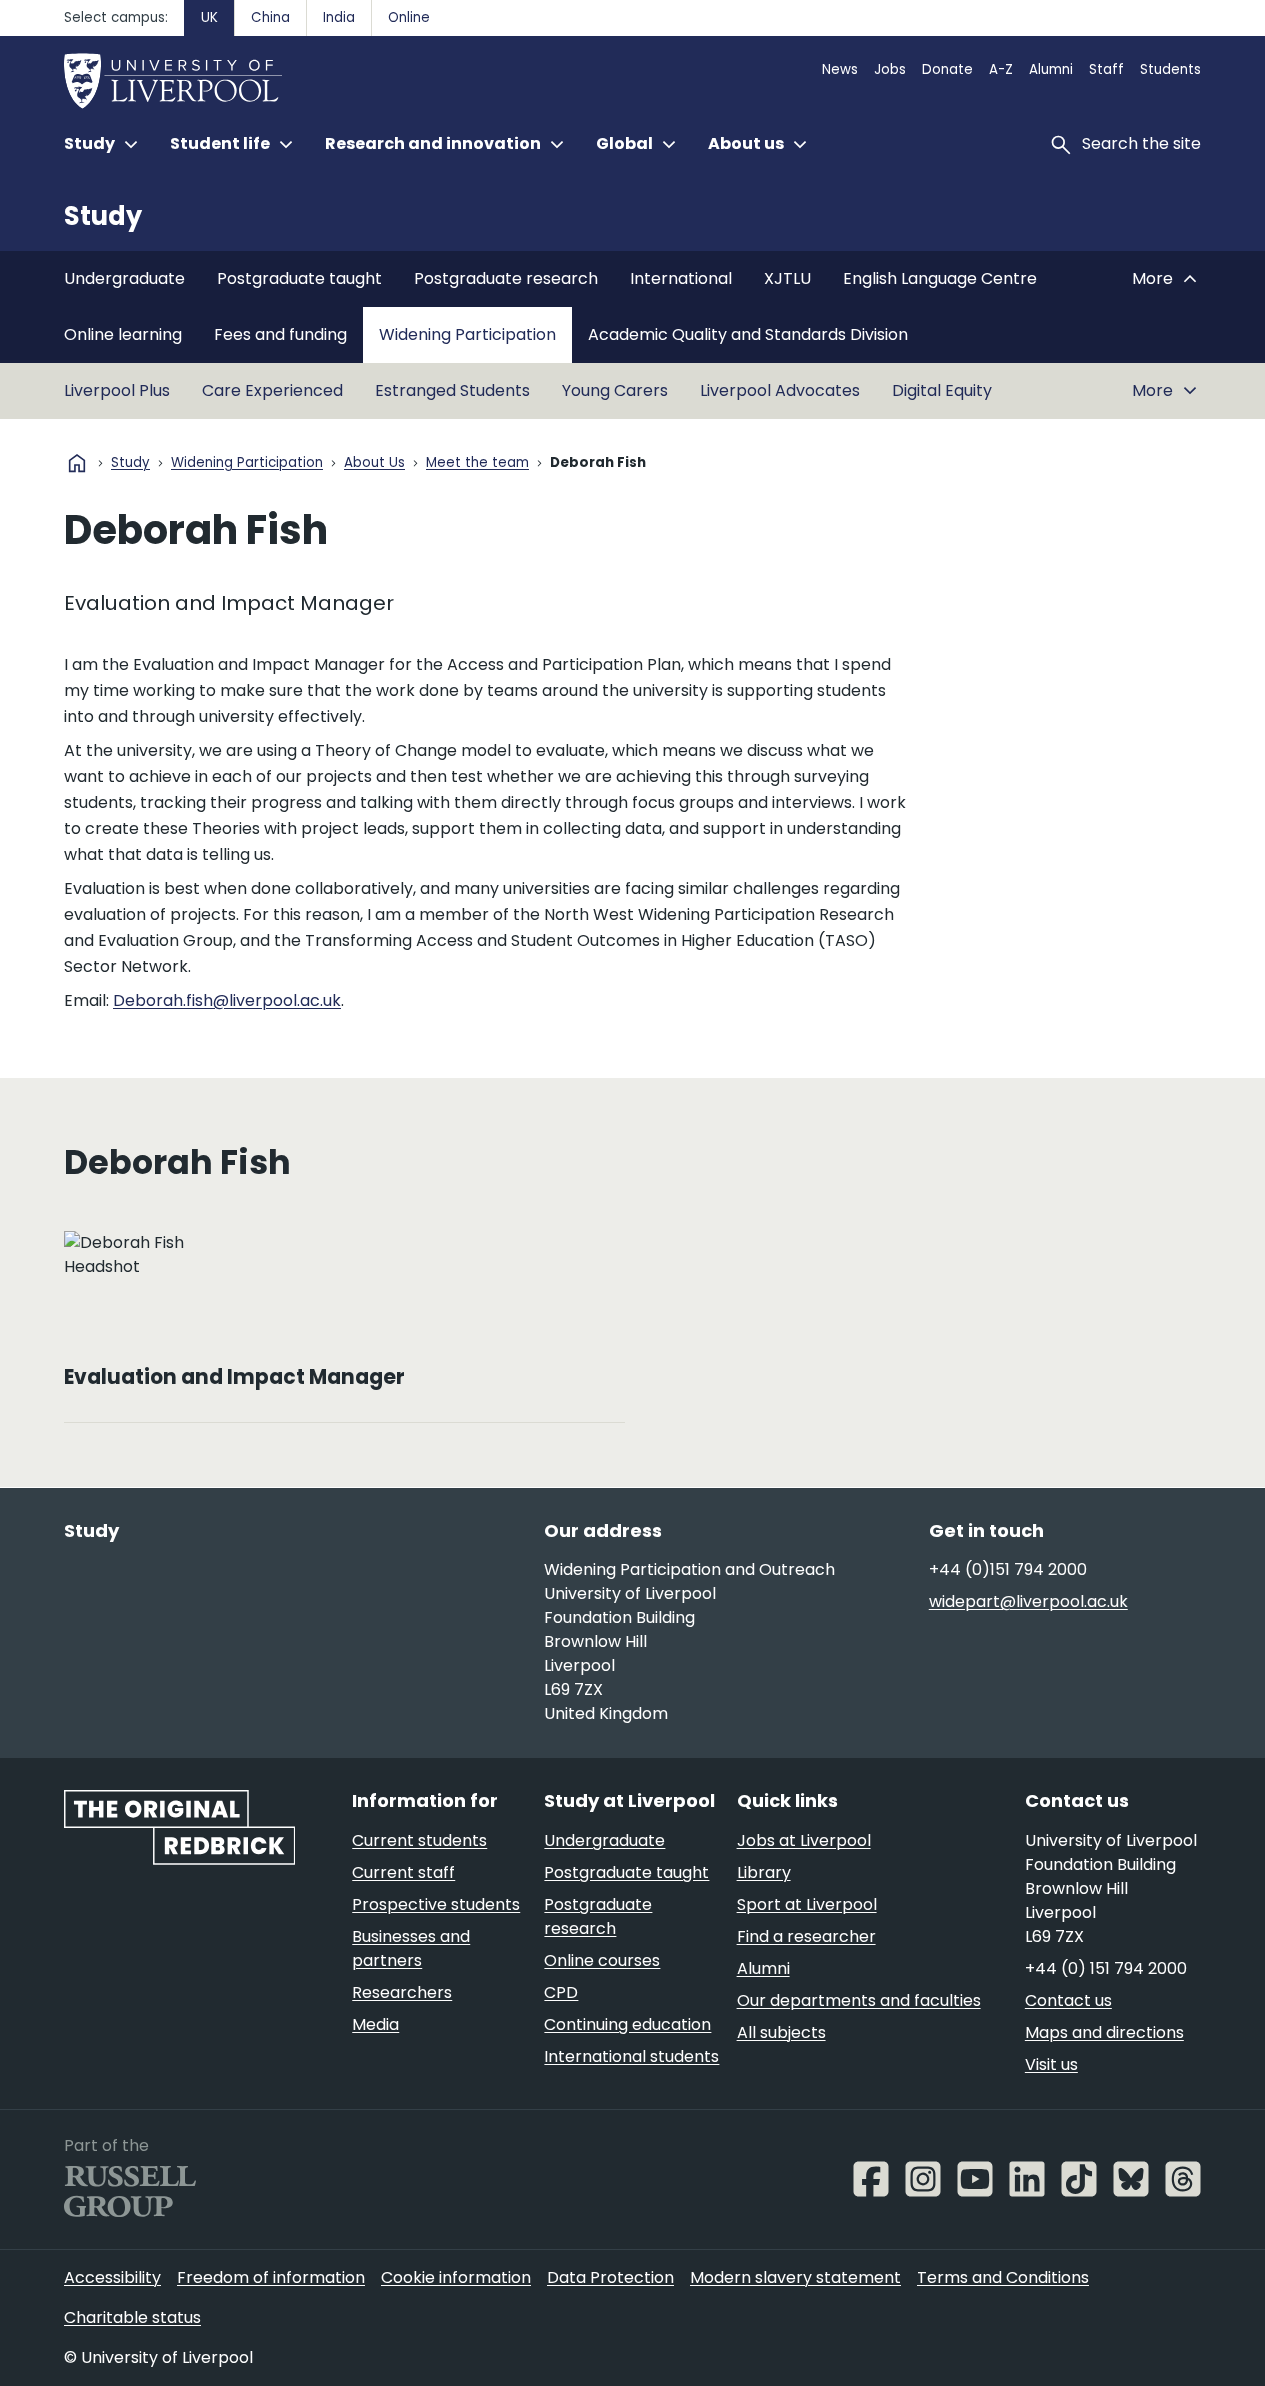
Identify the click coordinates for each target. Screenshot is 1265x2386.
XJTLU (787, 278)
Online (409, 17)
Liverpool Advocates (780, 390)
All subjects (781, 2032)
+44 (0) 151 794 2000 (1106, 1968)
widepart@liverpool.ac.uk (1028, 1601)
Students (1170, 69)
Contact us (1068, 2000)
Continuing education (627, 2024)
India (339, 17)
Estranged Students (452, 390)
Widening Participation (467, 334)
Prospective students (436, 1904)
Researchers (402, 1992)
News (840, 69)
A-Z (1001, 69)
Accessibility (112, 2277)
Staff (1106, 69)
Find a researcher (806, 1936)
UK (209, 17)
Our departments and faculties (859, 2000)
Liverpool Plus (117, 390)
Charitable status (132, 2317)
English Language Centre (940, 278)
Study (103, 216)
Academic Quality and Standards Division (748, 334)
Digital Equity (942, 390)
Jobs (890, 69)
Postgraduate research (506, 278)
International (681, 278)
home (77, 463)
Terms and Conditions (1003, 2277)
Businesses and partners (411, 1948)
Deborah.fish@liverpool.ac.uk (227, 1000)
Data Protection (610, 2277)
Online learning (123, 334)
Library (764, 1872)
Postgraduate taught (299, 278)
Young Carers (615, 390)
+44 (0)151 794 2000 (1008, 1569)
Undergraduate (124, 278)
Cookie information (456, 2277)
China (270, 17)
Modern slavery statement (795, 2277)
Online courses (602, 1960)
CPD (561, 1992)
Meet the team (477, 463)
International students (631, 2056)
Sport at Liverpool (807, 1904)
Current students (419, 1840)
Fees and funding (280, 334)
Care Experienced (272, 390)
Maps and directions (1104, 2032)
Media (375, 2024)
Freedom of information (271, 2277)
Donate (947, 69)
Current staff (403, 1872)
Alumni (1051, 69)
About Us (374, 463)
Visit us (1051, 2064)
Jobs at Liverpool (804, 1840)
